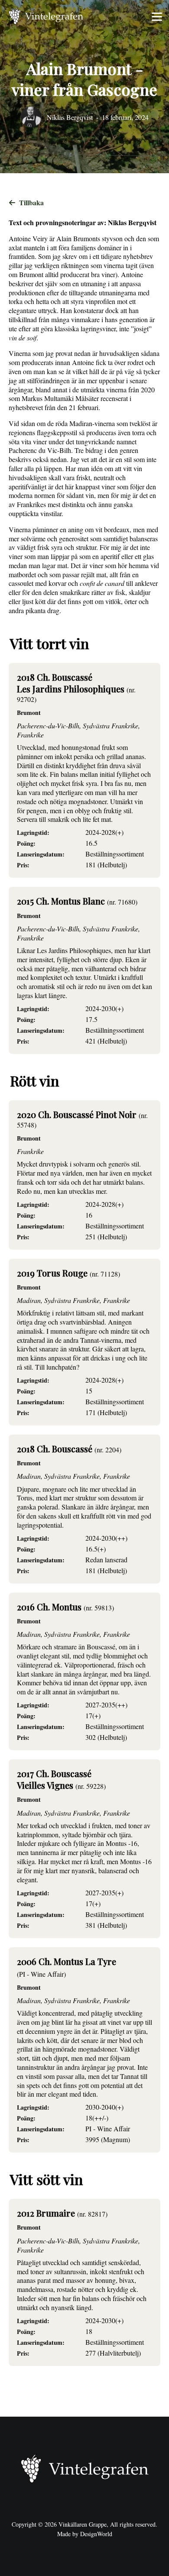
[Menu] (157, 17)
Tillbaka (31, 202)
